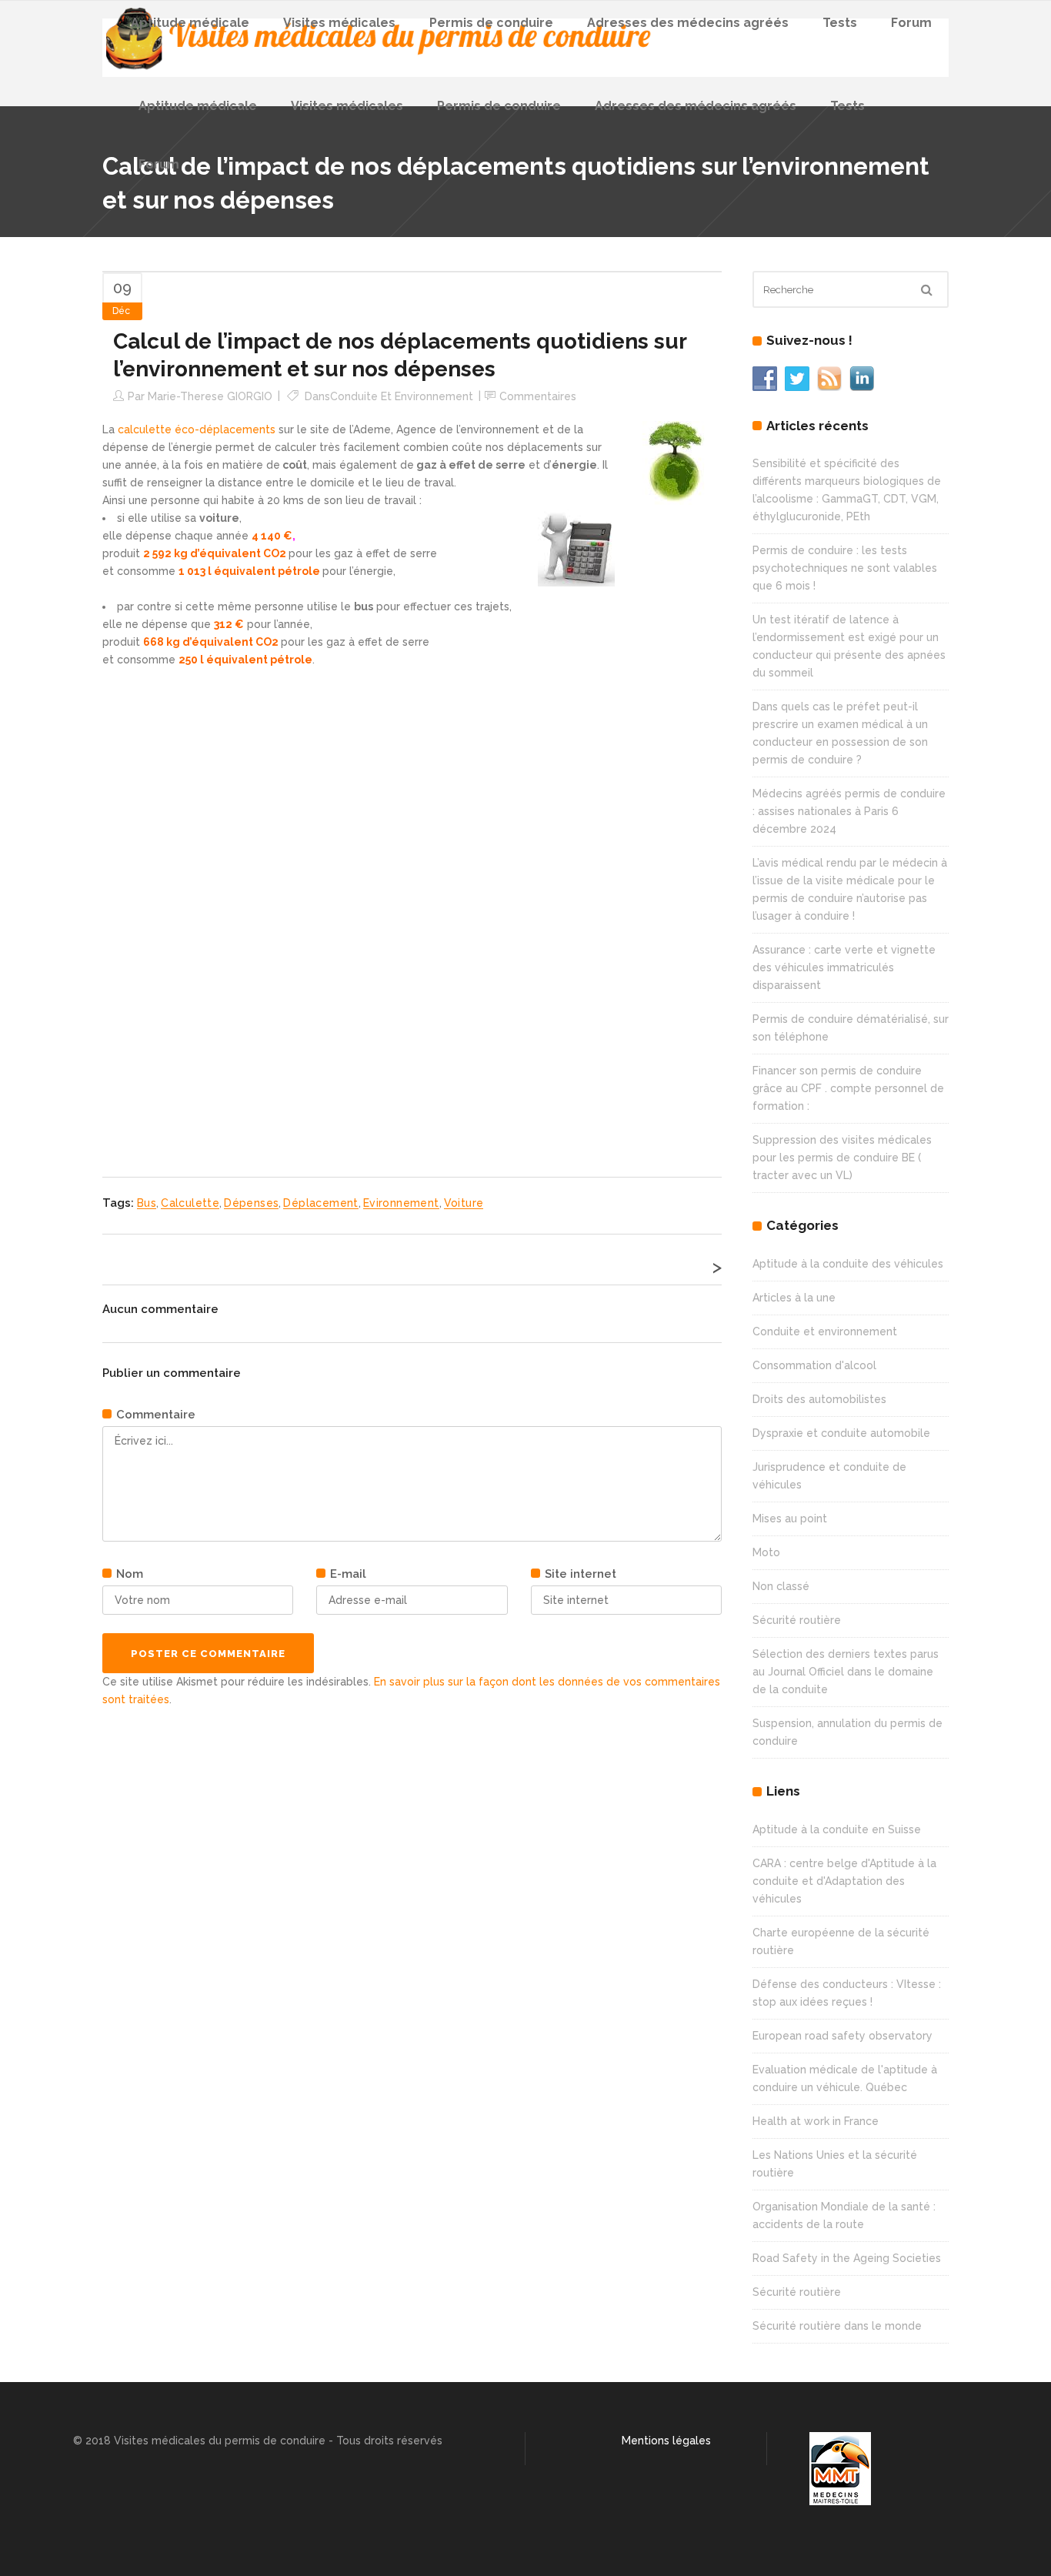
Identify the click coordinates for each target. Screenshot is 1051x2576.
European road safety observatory (842, 2036)
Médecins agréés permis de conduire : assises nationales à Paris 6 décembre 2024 (849, 811)
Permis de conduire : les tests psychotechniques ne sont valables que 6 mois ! (845, 568)
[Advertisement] (218, 900)
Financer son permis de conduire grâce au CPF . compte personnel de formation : (848, 1088)
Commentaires (538, 396)
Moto (766, 1552)
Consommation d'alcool (814, 1365)
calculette (190, 1203)
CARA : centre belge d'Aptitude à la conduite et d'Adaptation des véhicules (844, 1881)
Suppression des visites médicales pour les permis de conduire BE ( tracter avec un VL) (842, 1158)
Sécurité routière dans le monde (837, 2326)
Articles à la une (794, 1298)
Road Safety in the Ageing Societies (847, 2258)
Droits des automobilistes (819, 1399)
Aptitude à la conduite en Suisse (837, 1829)
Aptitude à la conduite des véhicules (848, 1264)
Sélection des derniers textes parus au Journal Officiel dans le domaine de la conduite (846, 1672)
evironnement (401, 1203)
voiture (464, 1203)
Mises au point (790, 1519)
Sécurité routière (797, 1620)
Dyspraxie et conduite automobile (841, 1433)
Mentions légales (666, 2441)
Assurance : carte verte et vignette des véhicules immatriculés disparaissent (844, 967)
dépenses (251, 1203)
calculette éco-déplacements (198, 429)
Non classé (781, 1586)
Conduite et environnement (402, 396)
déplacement (320, 1203)
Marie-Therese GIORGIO (210, 396)
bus (147, 1203)
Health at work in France (816, 2121)
